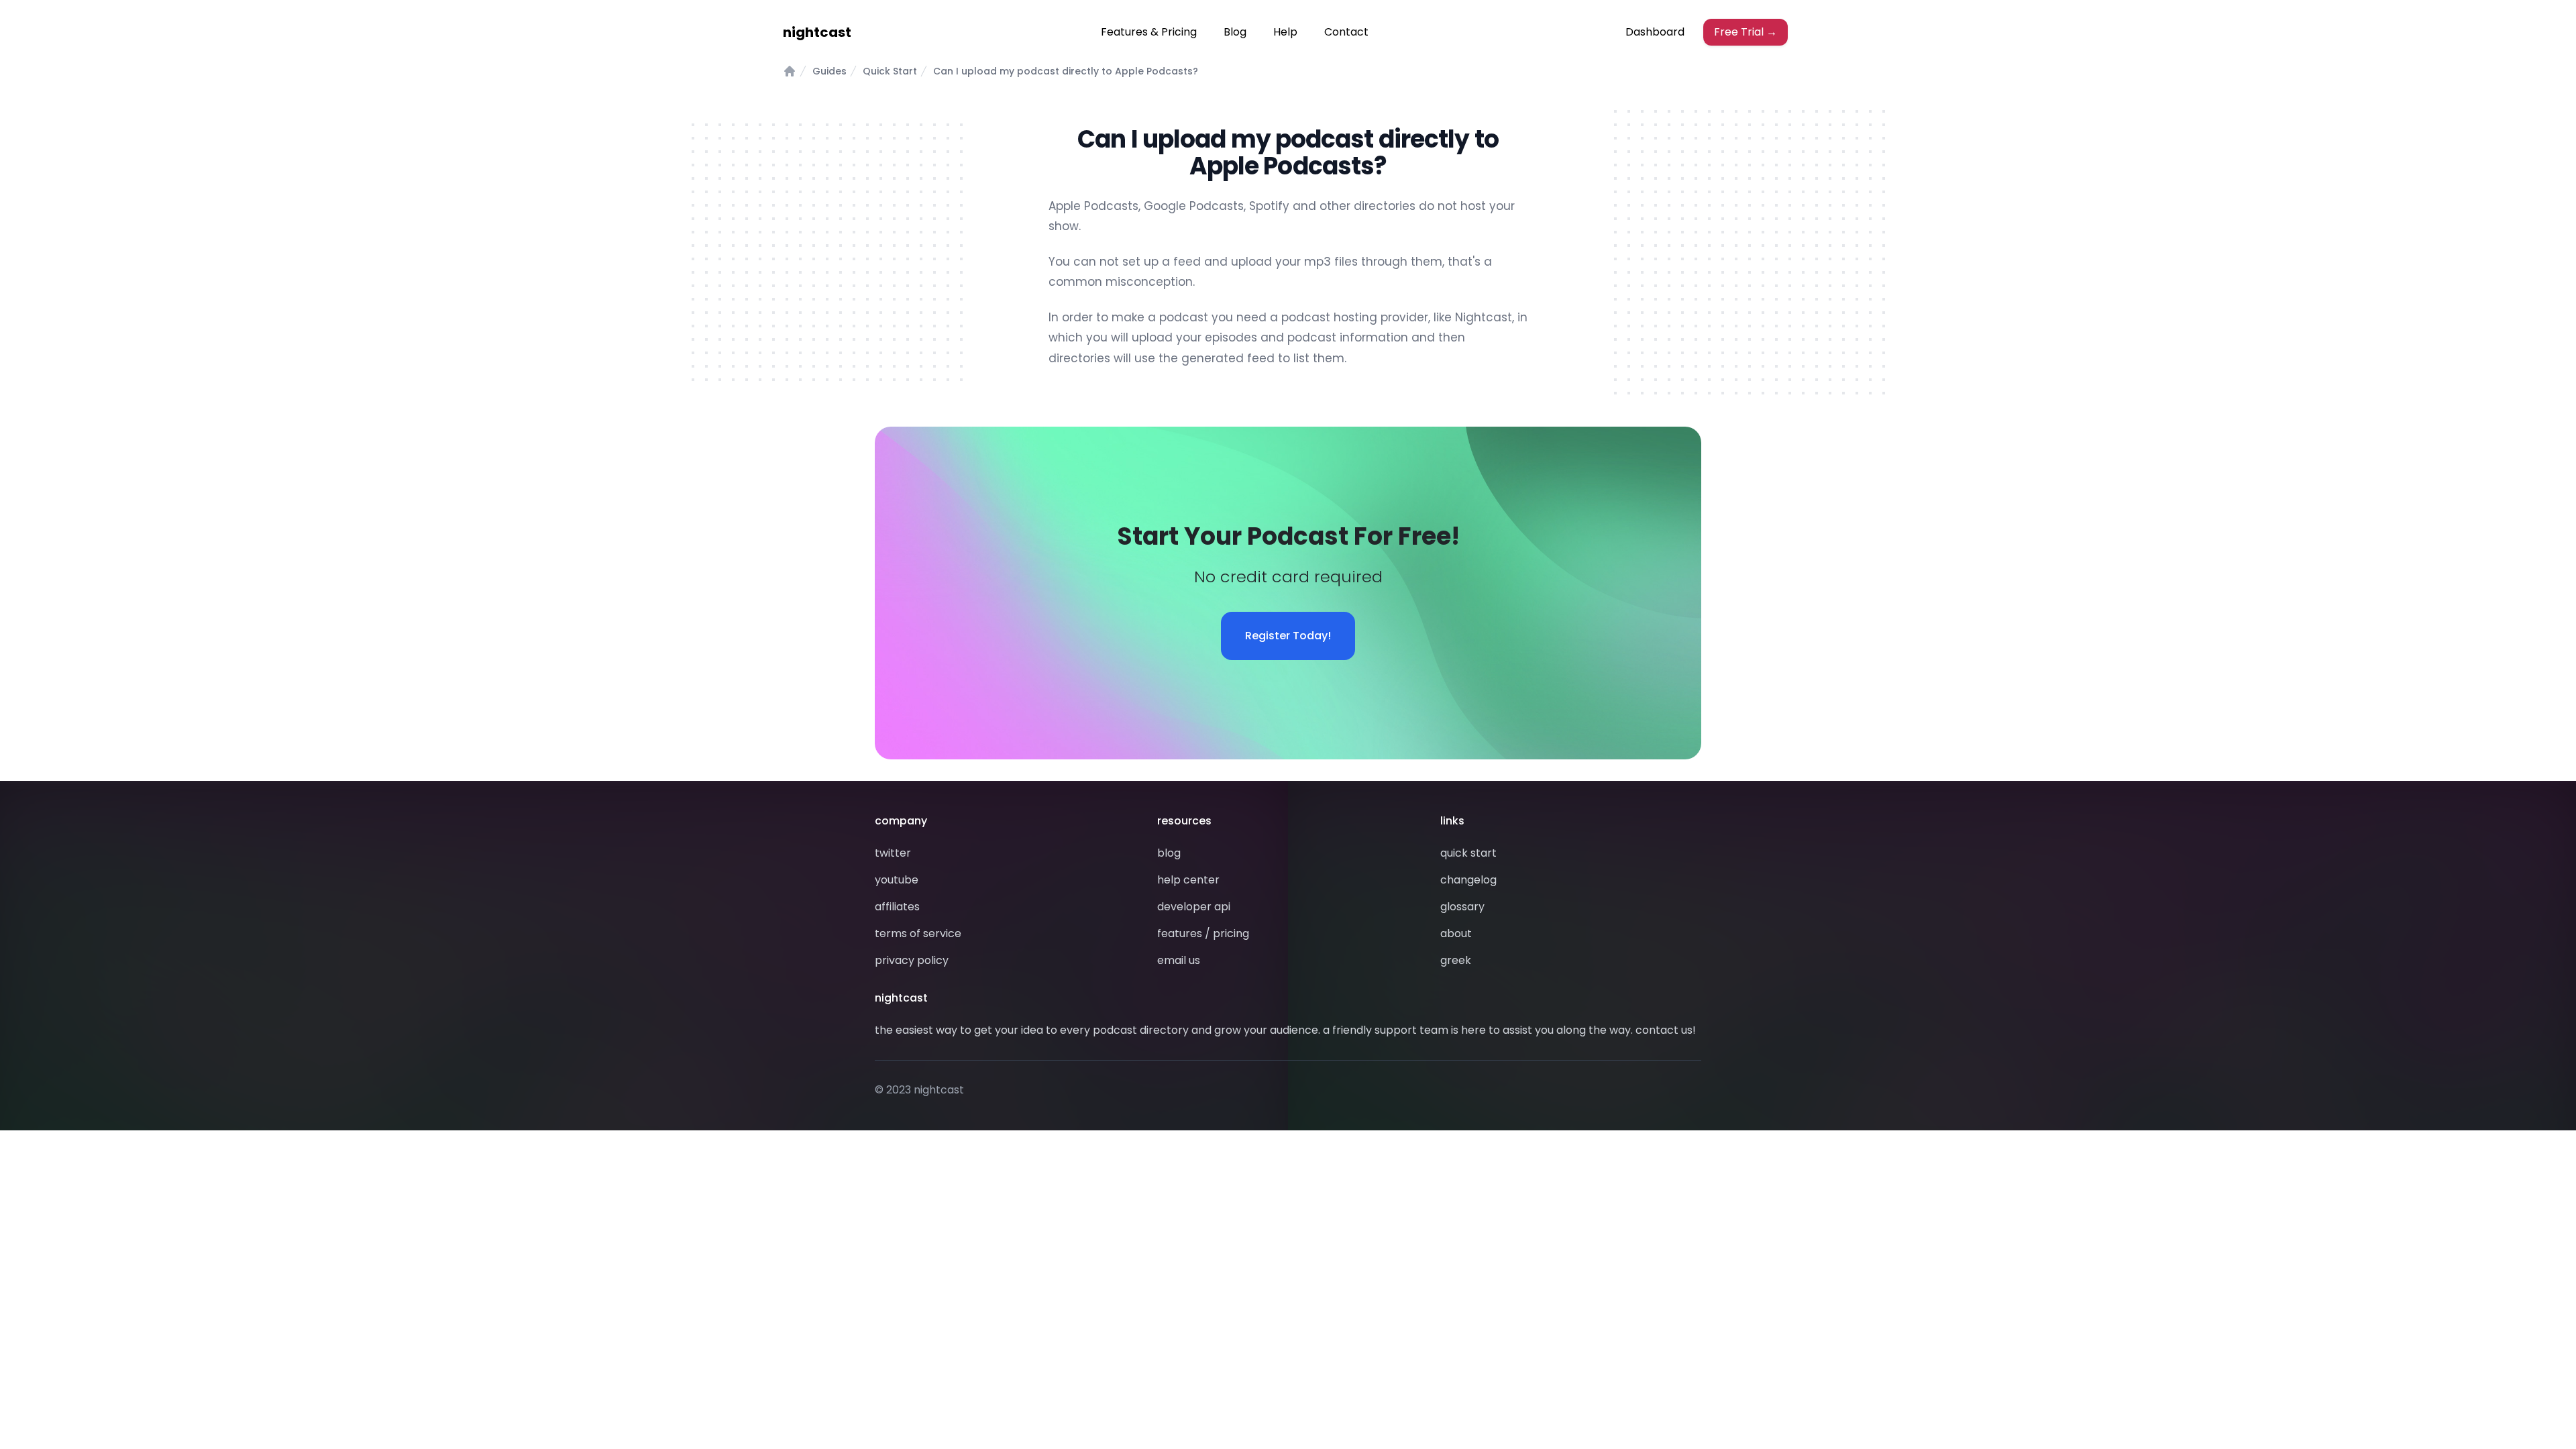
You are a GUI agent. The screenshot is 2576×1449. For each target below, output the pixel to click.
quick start (1468, 853)
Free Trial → (1746, 32)
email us (1179, 960)
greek (1456, 960)
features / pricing (1203, 933)
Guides (829, 71)
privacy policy (912, 960)
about (1456, 933)
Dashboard (1655, 32)
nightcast (817, 32)
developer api (1194, 907)
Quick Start (890, 71)
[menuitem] (1149, 32)
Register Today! (1288, 636)
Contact (1346, 32)
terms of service (918, 933)
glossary (1462, 907)
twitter (893, 853)
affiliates (897, 907)
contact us (1664, 1030)
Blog (1235, 32)
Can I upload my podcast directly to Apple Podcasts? (1066, 71)
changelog (1468, 880)
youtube (897, 880)
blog (1169, 853)
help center (1188, 880)
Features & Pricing (1149, 32)
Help (1285, 32)
